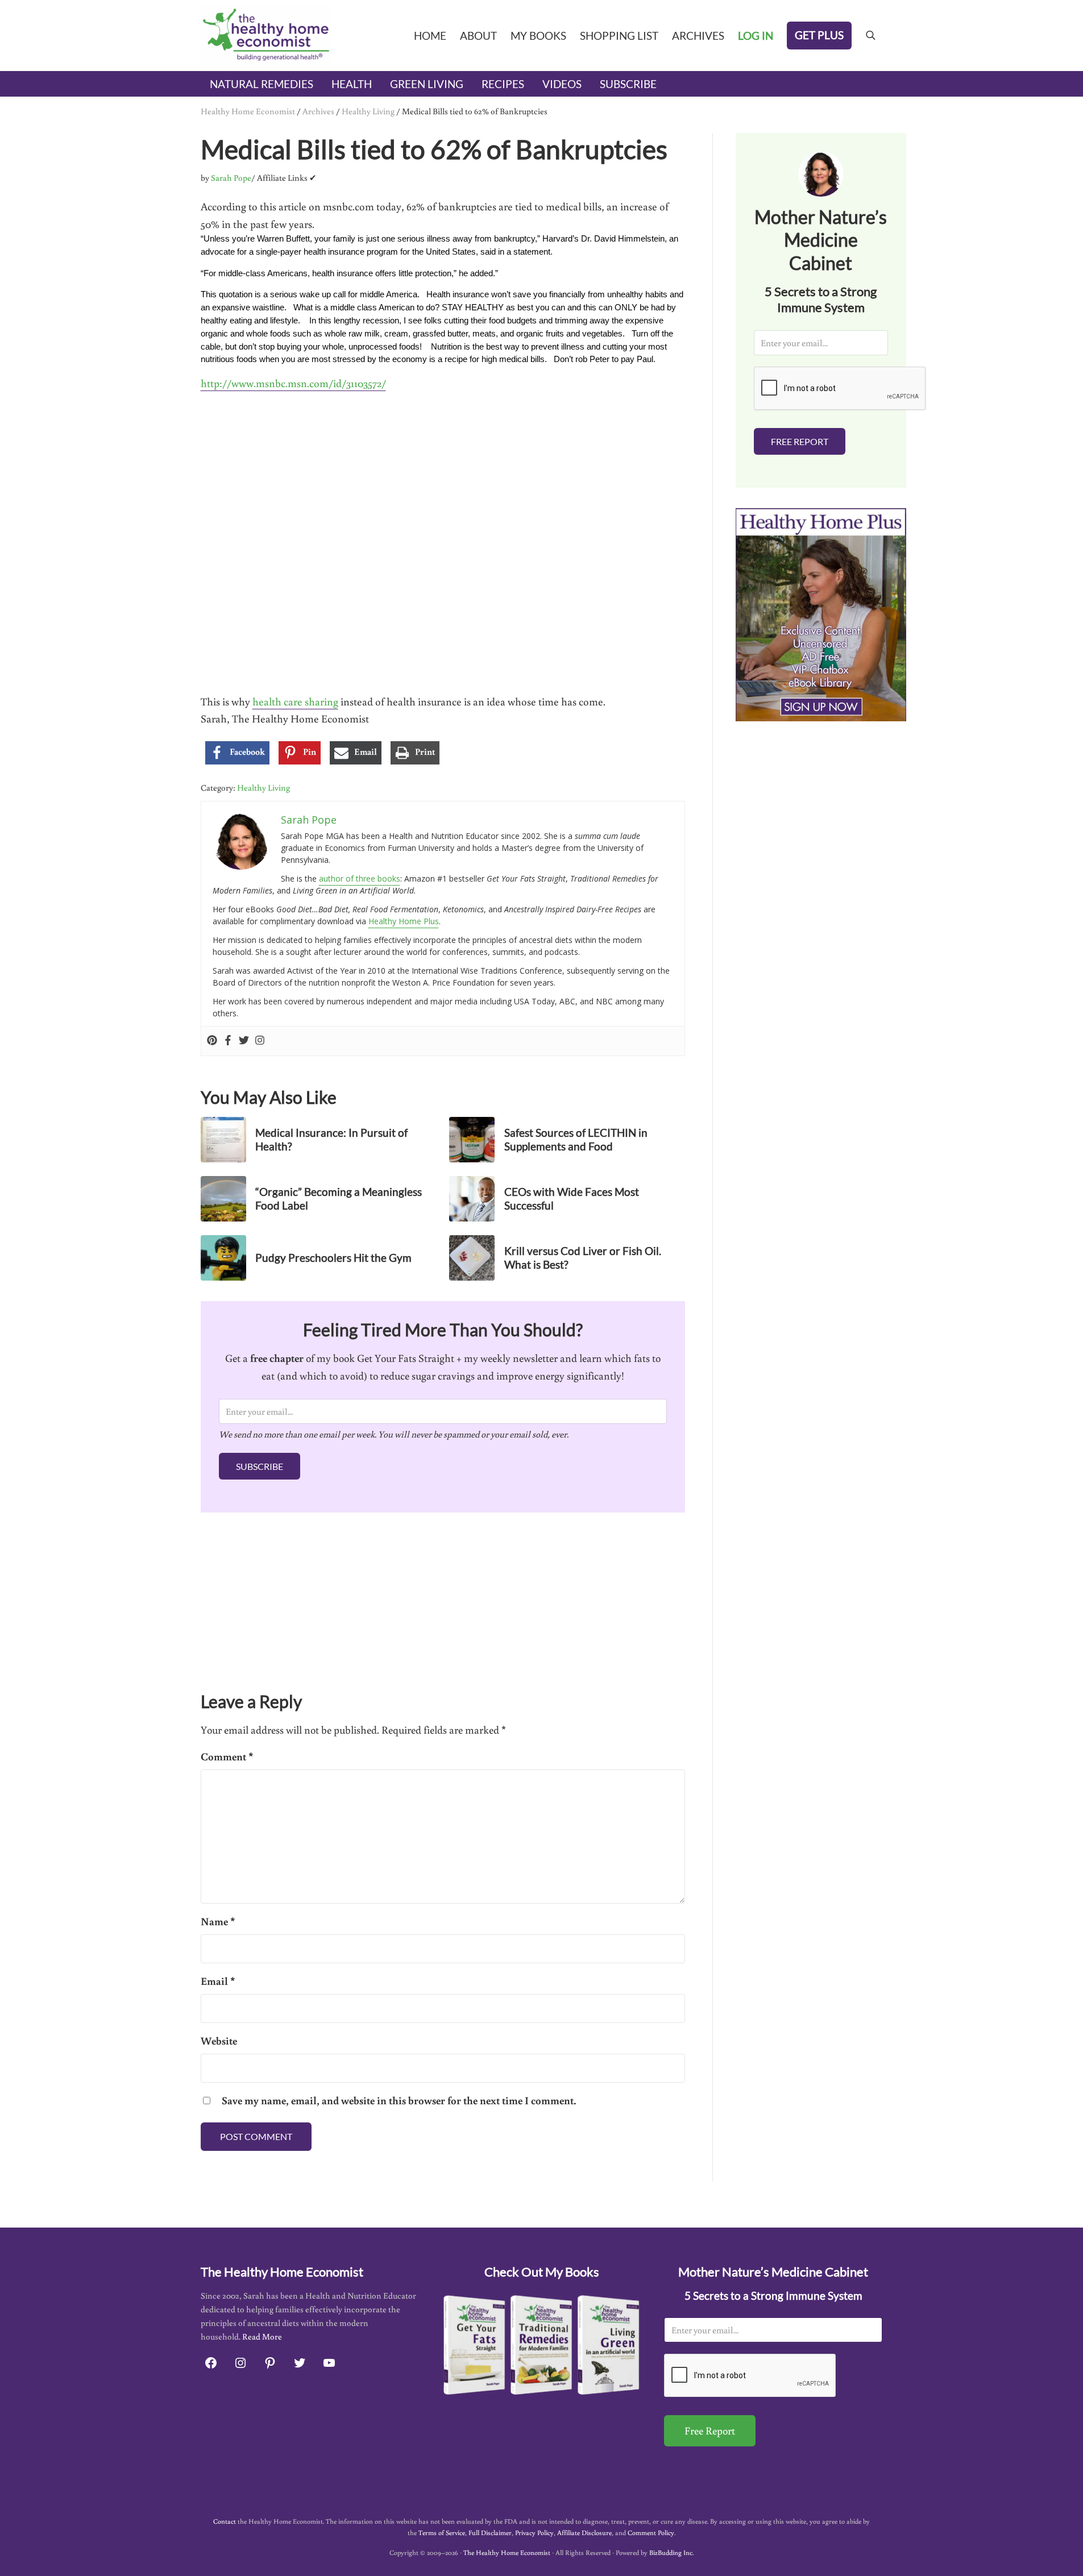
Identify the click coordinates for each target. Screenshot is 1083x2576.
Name (218, 1921)
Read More (262, 2336)
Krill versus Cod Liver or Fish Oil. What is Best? (583, 1258)
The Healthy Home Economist (507, 2552)
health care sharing (295, 701)
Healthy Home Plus (404, 921)
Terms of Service (442, 2533)
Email (218, 1981)
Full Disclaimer (490, 2533)
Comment (227, 1756)
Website (219, 2041)
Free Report (800, 441)
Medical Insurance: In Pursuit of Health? (331, 1139)
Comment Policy (651, 2533)
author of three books (360, 878)
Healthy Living (368, 111)
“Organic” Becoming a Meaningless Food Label (339, 1198)
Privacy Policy (534, 2533)
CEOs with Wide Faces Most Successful (572, 1198)
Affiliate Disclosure (584, 2533)
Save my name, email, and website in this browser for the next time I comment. (399, 2100)
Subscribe (260, 1466)
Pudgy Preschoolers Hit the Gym (333, 1258)
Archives (318, 111)
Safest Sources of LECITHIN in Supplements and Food (576, 1139)
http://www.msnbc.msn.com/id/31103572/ (293, 383)
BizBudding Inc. (671, 2552)
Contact (225, 2521)
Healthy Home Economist (248, 111)
